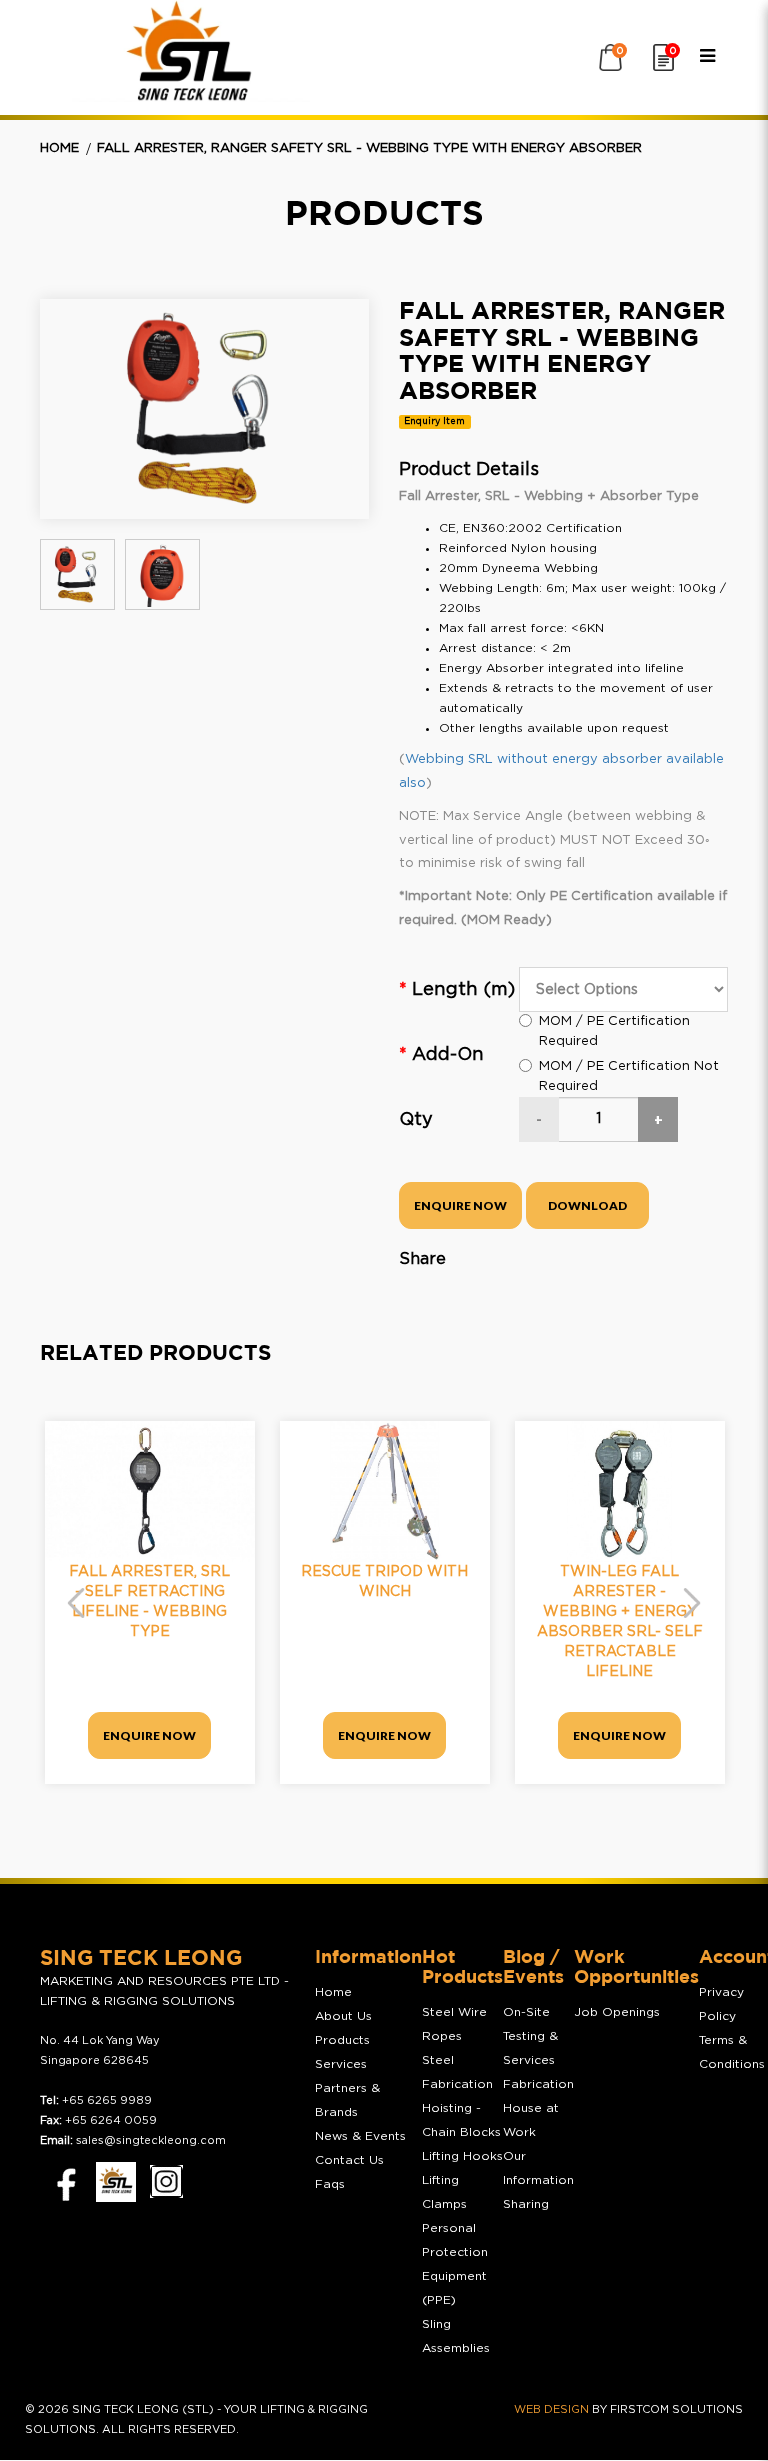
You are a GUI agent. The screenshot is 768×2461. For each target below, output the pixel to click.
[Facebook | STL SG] (61, 2181)
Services (341, 2064)
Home (59, 148)
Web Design (551, 2409)
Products (342, 2040)
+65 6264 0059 (111, 2120)
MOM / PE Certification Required (614, 1031)
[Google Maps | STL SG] (116, 2182)
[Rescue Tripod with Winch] (385, 1491)
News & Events (360, 2136)
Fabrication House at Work (538, 2108)
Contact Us (349, 2160)
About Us (343, 2016)
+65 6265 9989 (107, 2100)
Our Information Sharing (538, 2180)
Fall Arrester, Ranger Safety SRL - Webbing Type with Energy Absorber (369, 148)
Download (587, 1205)
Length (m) (463, 990)
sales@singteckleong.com (151, 2140)
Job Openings (617, 2012)
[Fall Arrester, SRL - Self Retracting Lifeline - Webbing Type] (150, 1491)
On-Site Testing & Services (530, 2036)
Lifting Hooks (462, 2156)
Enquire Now (460, 1205)
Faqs (330, 2184)
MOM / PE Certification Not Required (629, 1076)
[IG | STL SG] (166, 2181)
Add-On (448, 1055)
